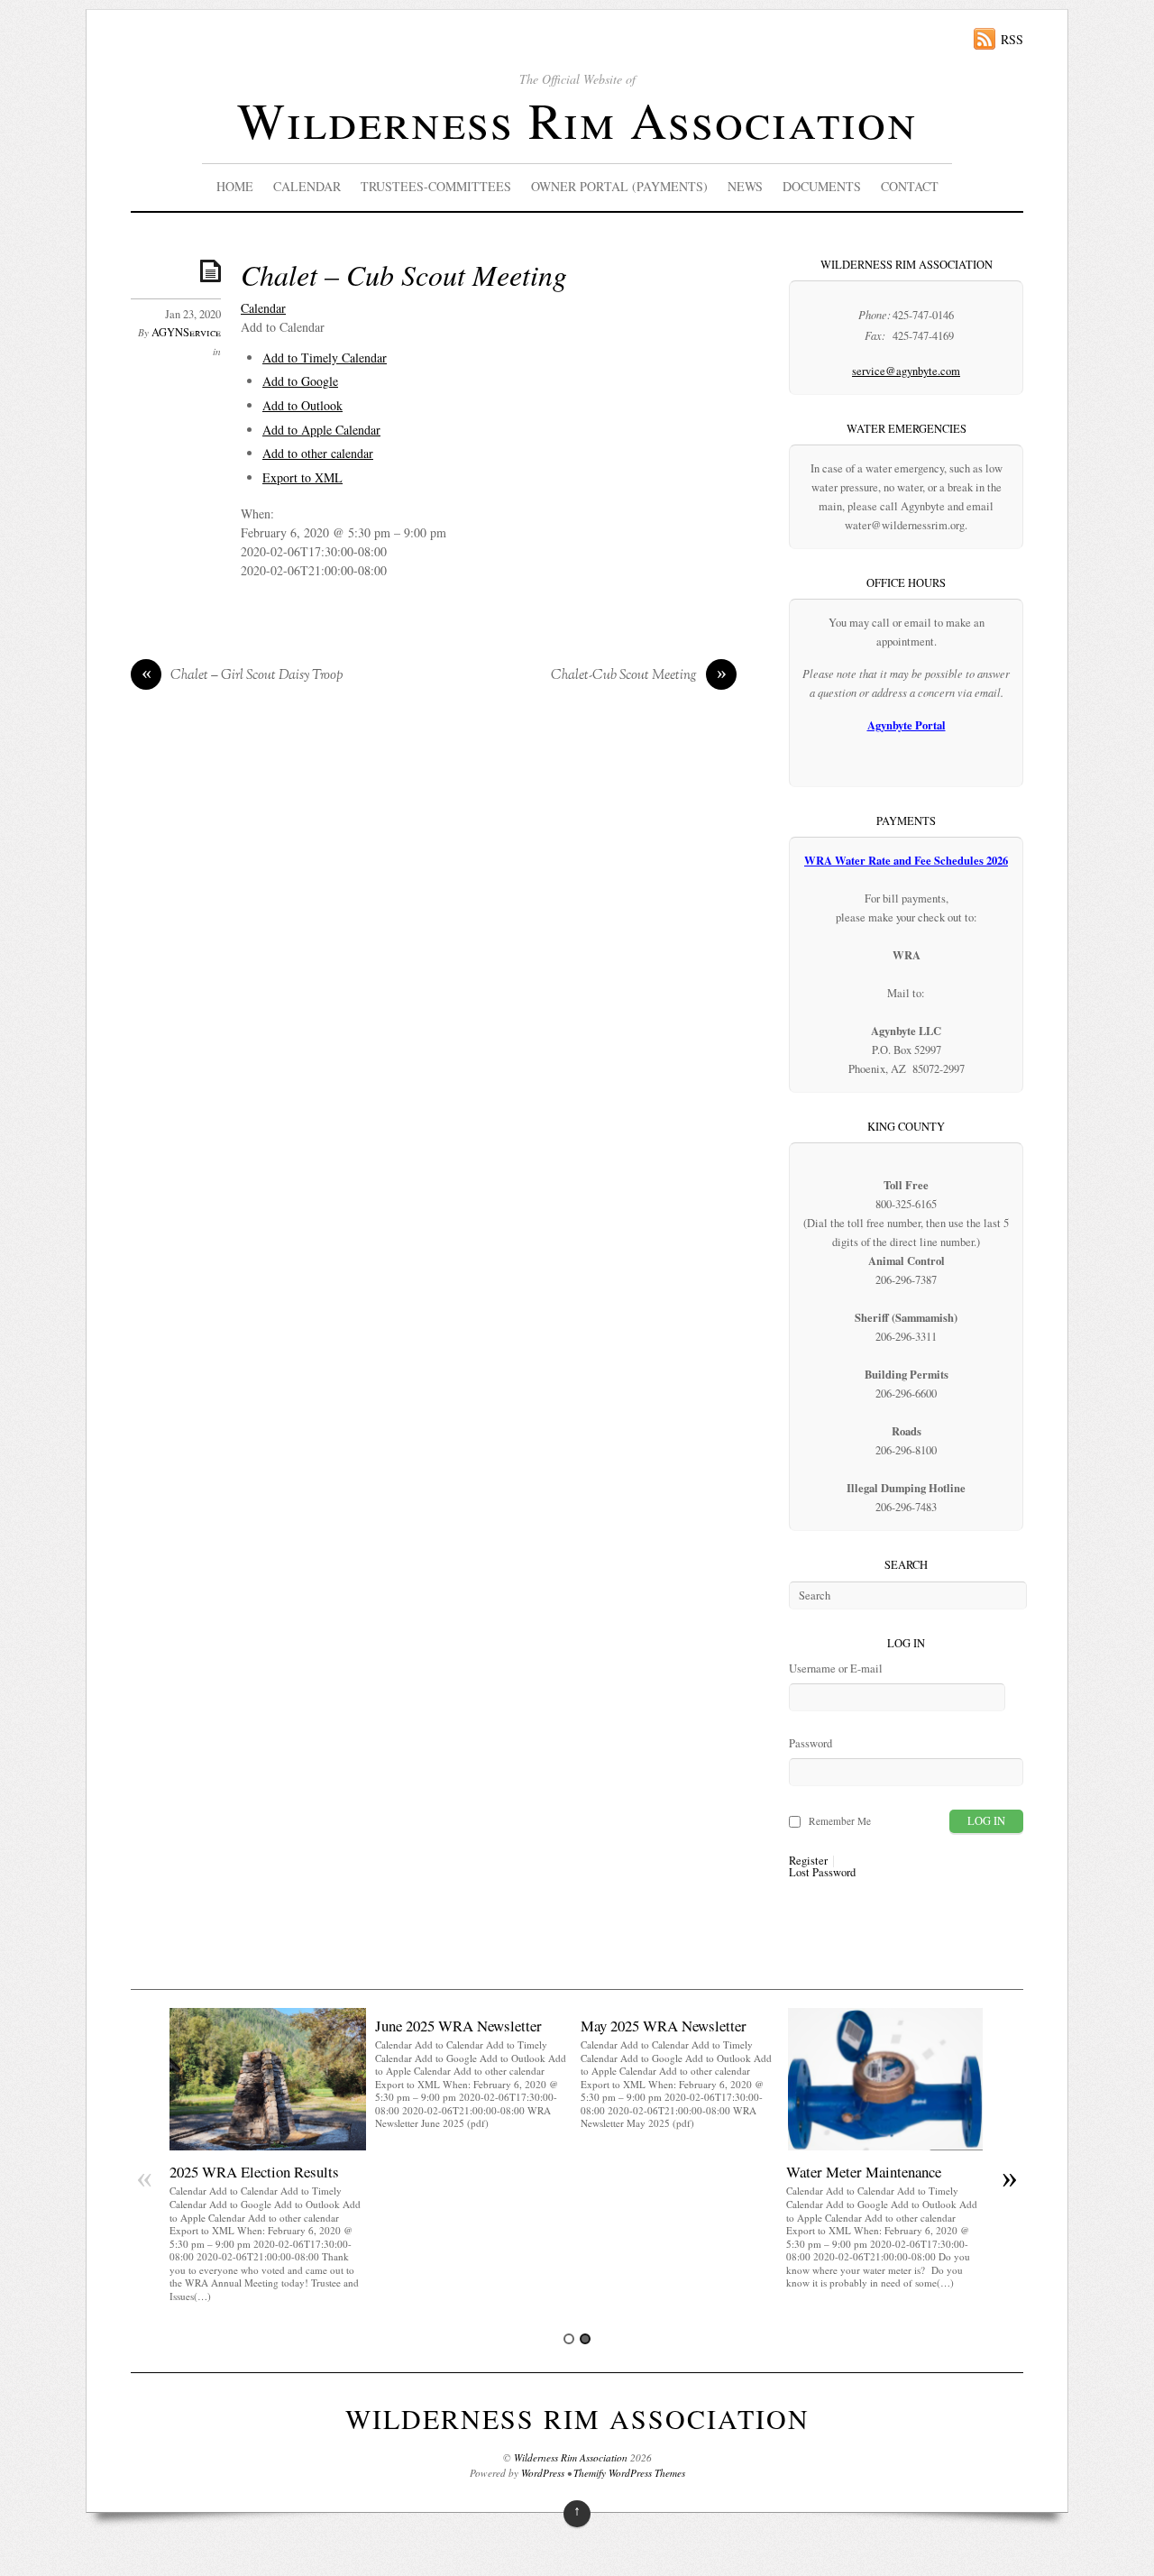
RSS (1012, 39)
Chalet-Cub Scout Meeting (639, 676)
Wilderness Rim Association (577, 119)
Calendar (307, 186)
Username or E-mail (836, 1668)
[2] (585, 2339)
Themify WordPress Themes (629, 2473)
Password (811, 1743)
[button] (283, 327)
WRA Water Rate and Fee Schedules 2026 (906, 860)
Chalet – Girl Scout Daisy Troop (243, 676)
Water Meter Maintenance (864, 2172)
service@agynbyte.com (906, 371)
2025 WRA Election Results (254, 2172)
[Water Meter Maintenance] (884, 2145)
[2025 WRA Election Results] (268, 2145)
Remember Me (840, 1821)
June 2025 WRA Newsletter (458, 2026)
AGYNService (186, 332)
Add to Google (300, 381)
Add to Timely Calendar (325, 358)
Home (235, 186)
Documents (822, 186)
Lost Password (822, 1873)
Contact (910, 186)
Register (808, 1861)
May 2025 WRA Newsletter (664, 2026)
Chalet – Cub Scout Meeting (404, 275)
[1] (569, 2339)
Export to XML (302, 477)
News (745, 186)
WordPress (543, 2473)
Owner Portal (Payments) (619, 186)
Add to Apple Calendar (321, 430)
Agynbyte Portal (907, 725)
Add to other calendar (318, 453)
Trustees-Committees (436, 186)
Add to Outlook (302, 405)
